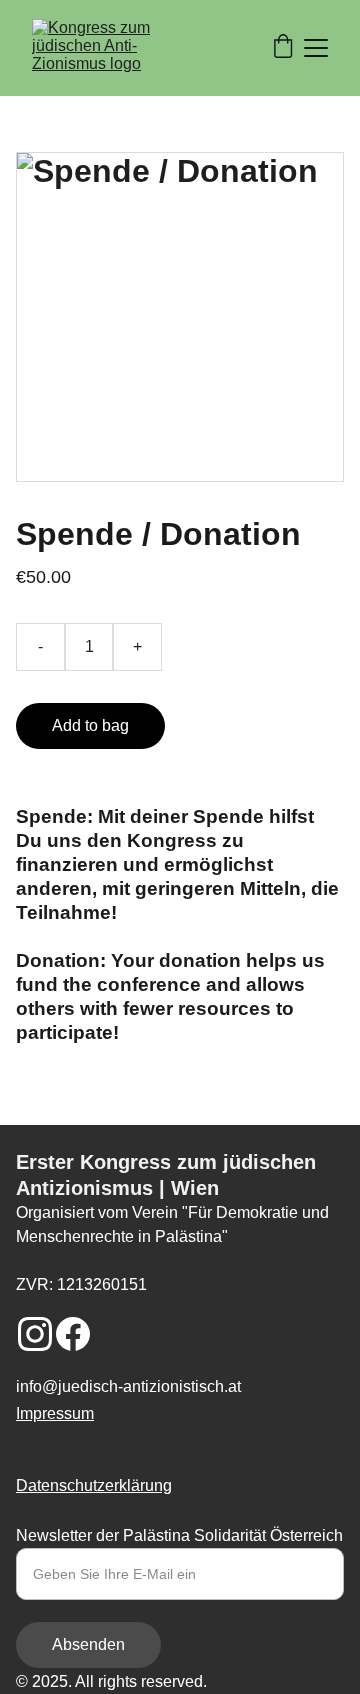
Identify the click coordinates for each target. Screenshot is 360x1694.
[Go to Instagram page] (35, 1334)
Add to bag (90, 725)
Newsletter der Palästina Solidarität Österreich (179, 1535)
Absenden (88, 1644)
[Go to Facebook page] (73, 1334)
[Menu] (316, 48)
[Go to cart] (283, 48)
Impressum (55, 1413)
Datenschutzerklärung (94, 1485)
